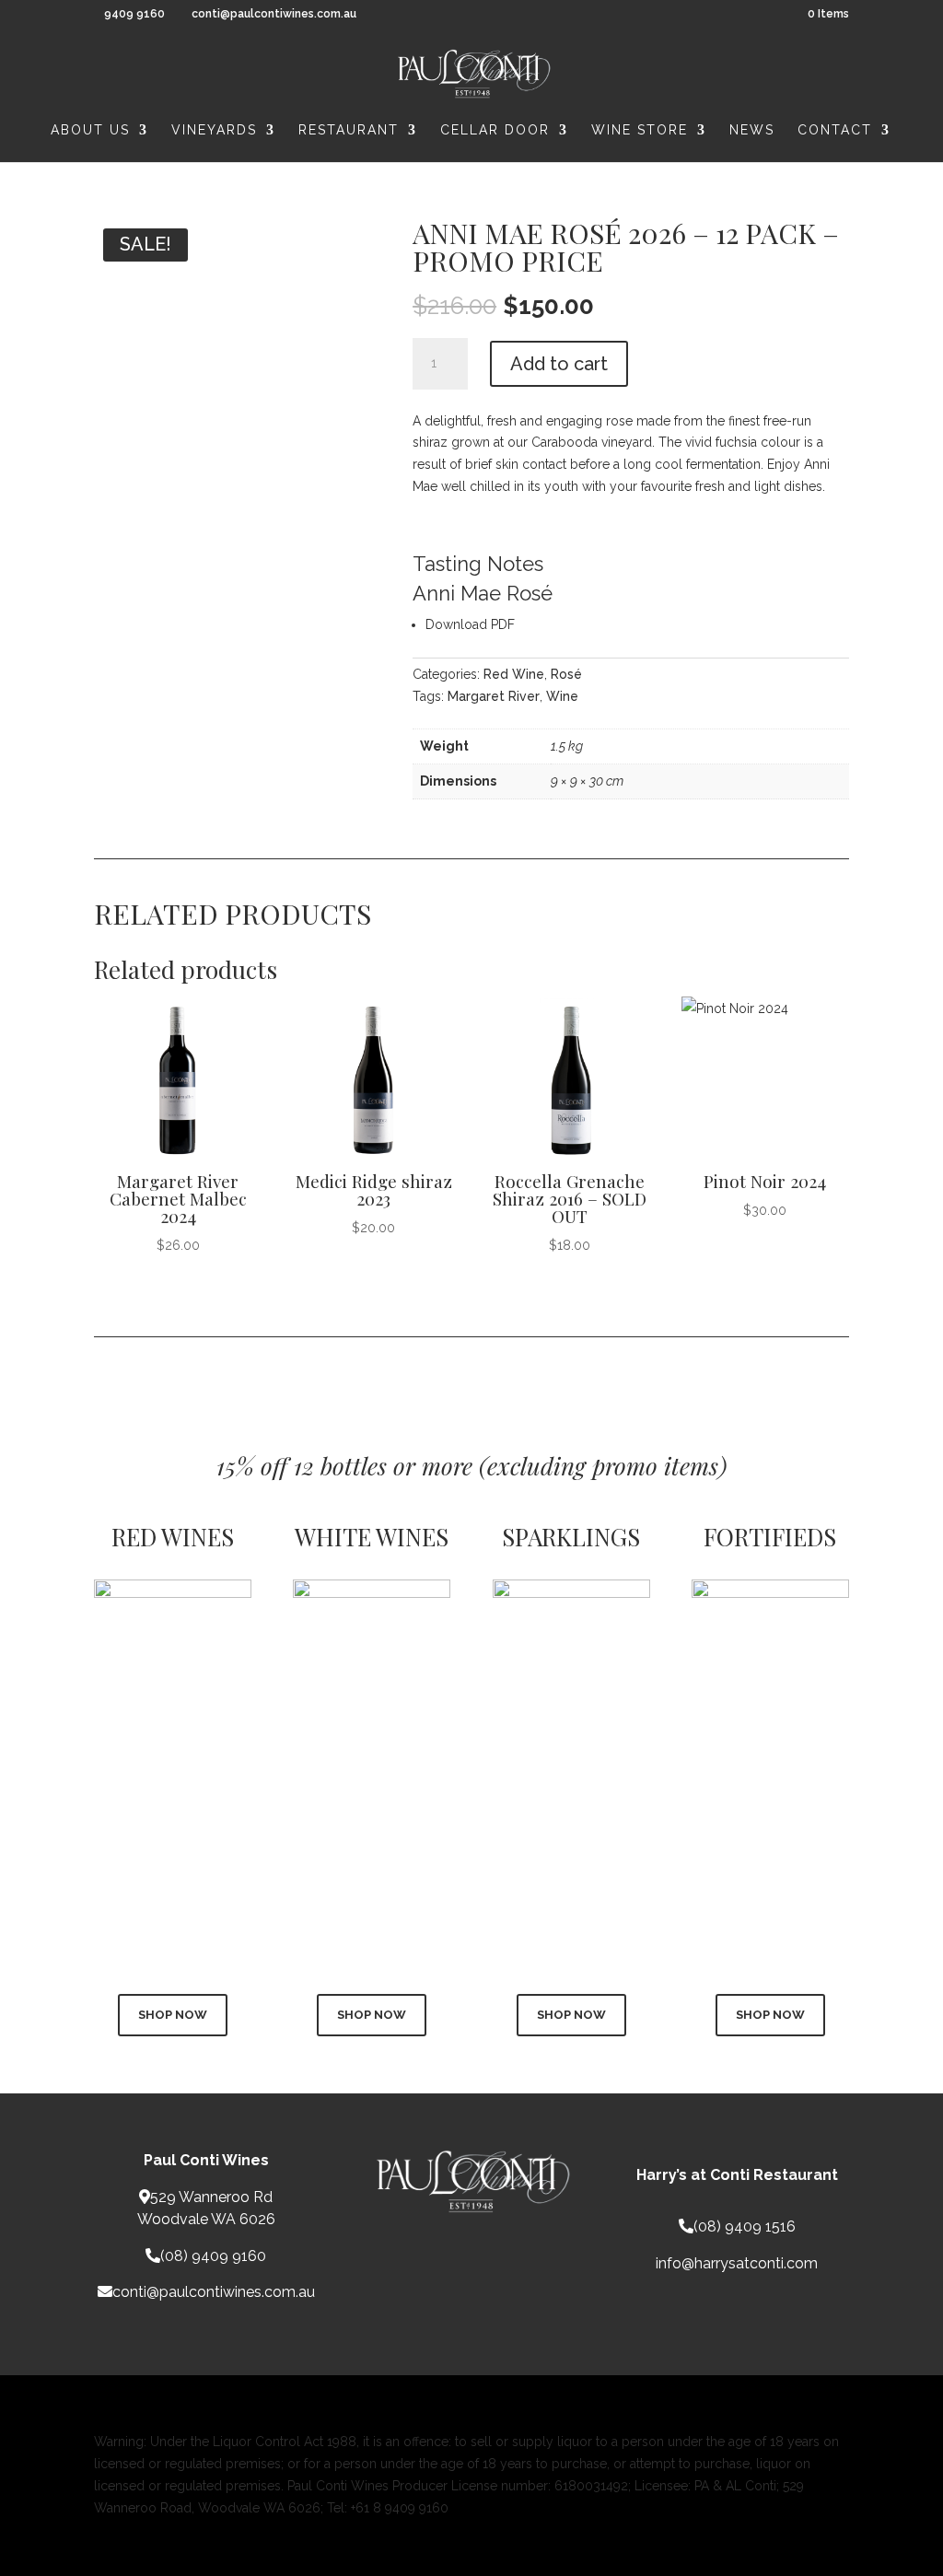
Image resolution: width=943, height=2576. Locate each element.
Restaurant (349, 130)
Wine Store (640, 130)
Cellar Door (495, 130)
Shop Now (173, 2015)
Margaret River (494, 696)
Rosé (566, 674)
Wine (562, 696)
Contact (835, 130)
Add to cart (559, 364)
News (752, 130)
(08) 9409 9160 (213, 2256)
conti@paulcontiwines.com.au (214, 2292)
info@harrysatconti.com (737, 2263)
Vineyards (214, 130)
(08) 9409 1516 (745, 2226)
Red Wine (514, 674)
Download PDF (470, 624)
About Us (90, 130)
